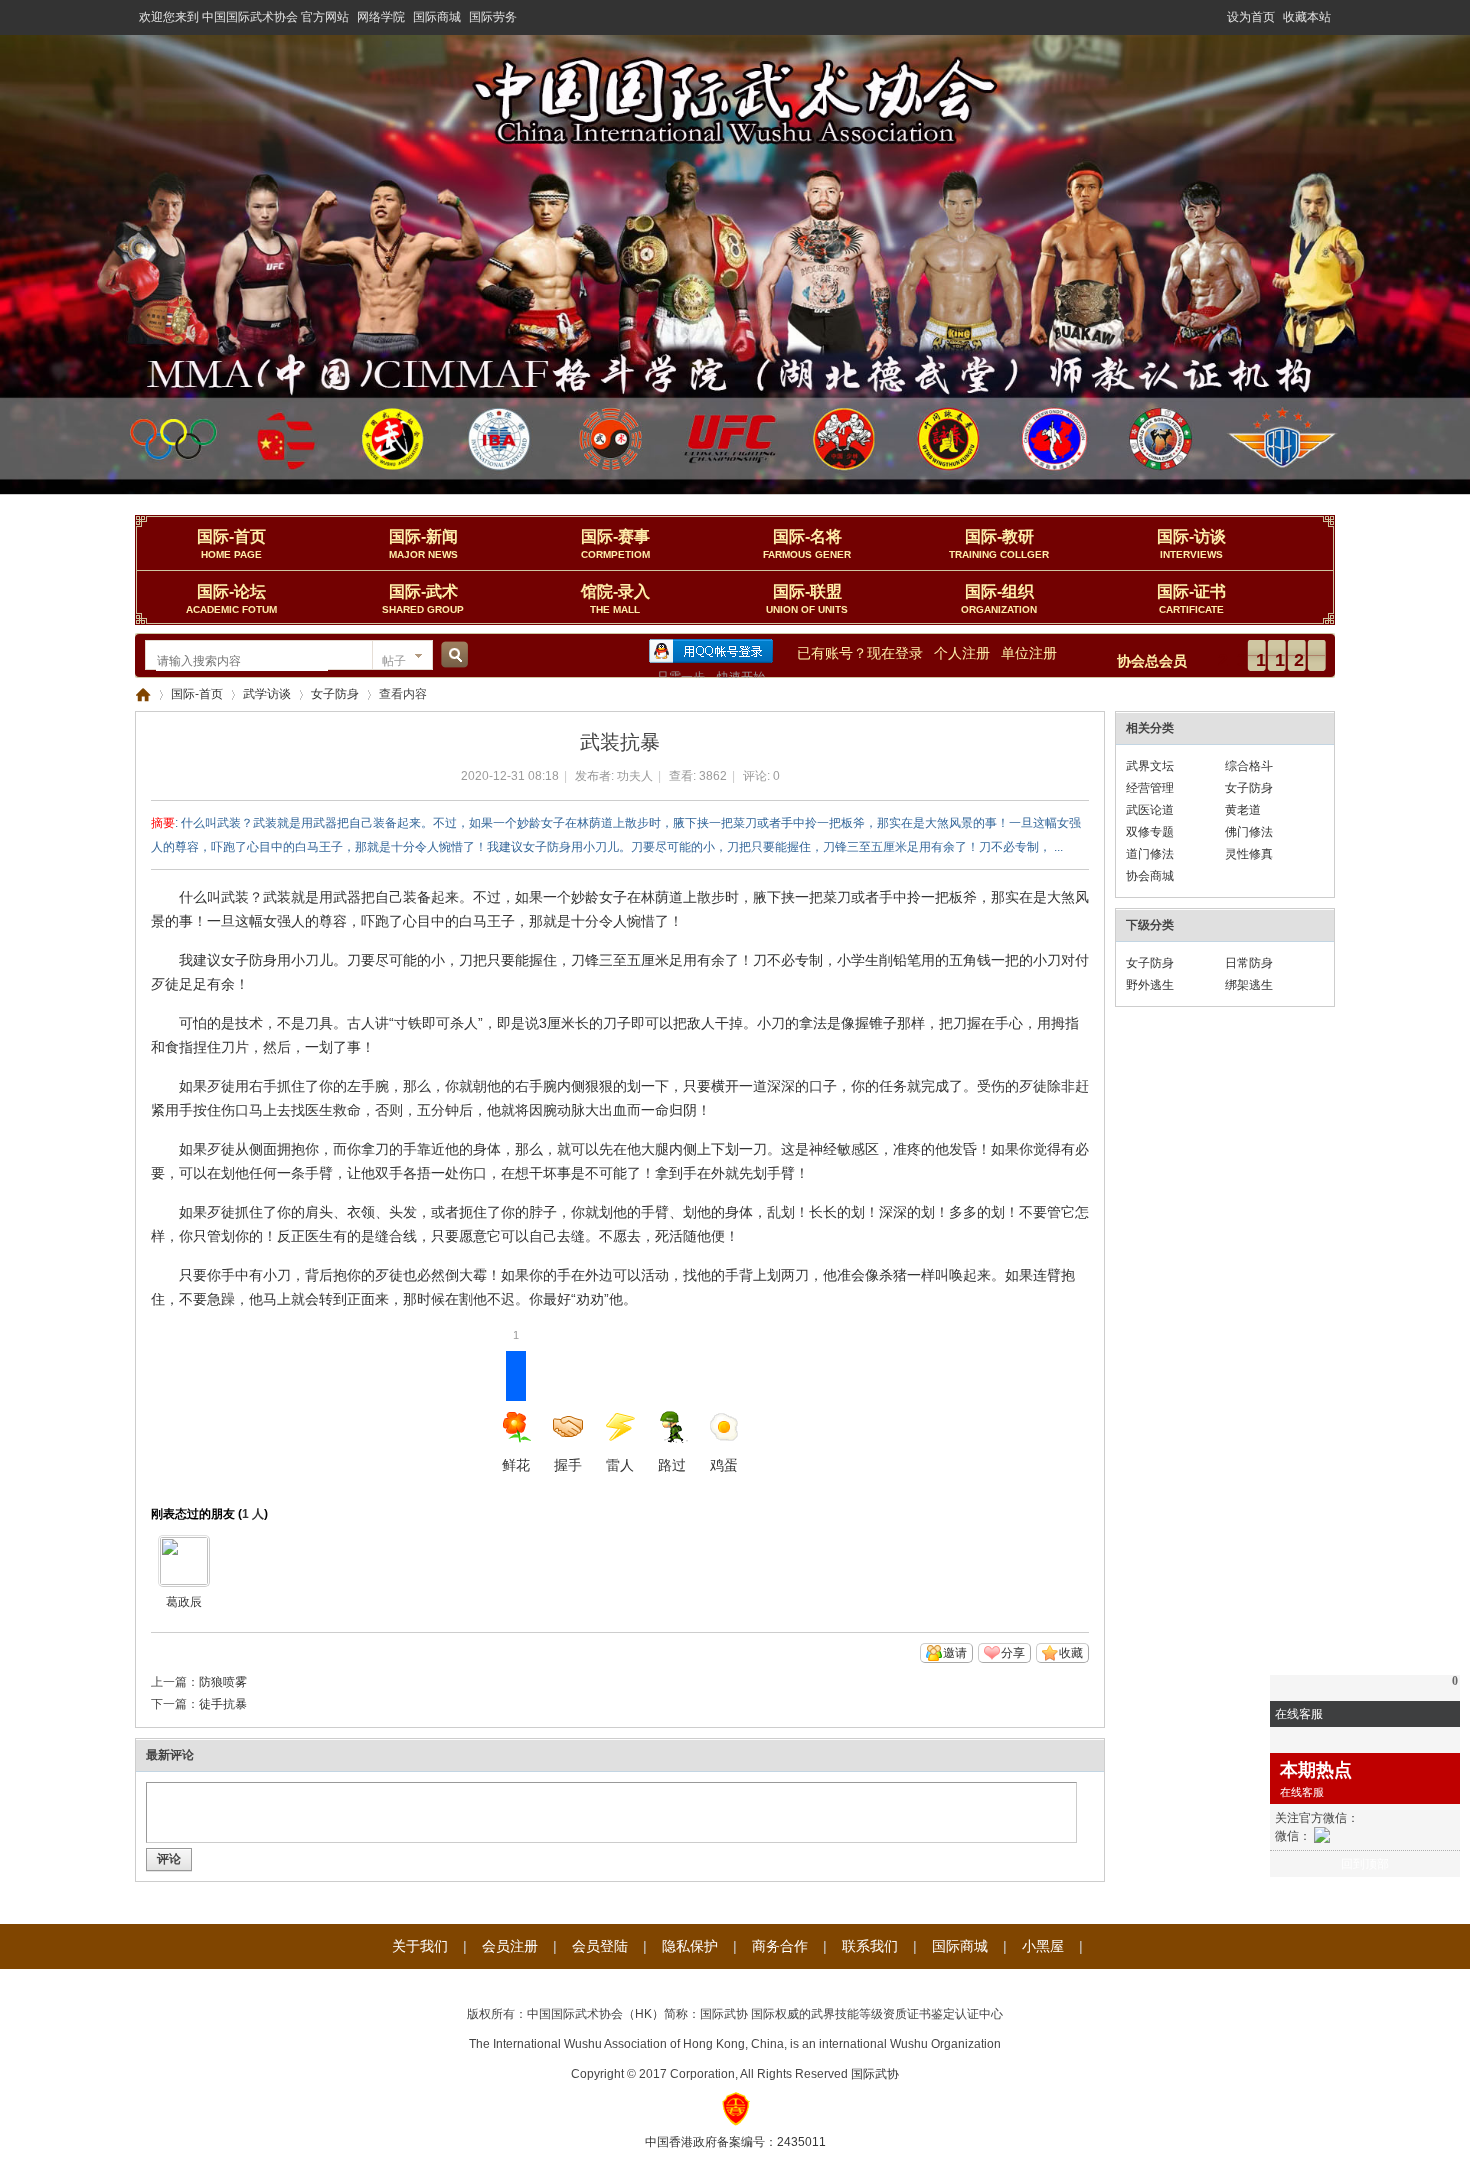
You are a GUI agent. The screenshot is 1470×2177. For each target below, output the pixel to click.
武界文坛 (1150, 766)
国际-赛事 (615, 544)
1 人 (253, 1514)
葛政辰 (184, 1602)
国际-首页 (231, 544)
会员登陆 (600, 1946)
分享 (1013, 1653)
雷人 (620, 1465)
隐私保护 (690, 1946)
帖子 (394, 661)
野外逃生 (1150, 985)
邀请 (955, 1653)
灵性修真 (1249, 854)
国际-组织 (999, 599)
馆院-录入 (615, 599)
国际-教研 (999, 544)
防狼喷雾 (223, 1682)
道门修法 (1150, 854)
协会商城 (1150, 876)
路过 (672, 1465)
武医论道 (1150, 810)
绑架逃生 (1249, 985)
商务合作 (780, 1946)
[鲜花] (184, 1561)
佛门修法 (1249, 832)
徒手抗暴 (223, 1704)
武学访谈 (267, 694)
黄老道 (1243, 810)
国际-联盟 (807, 599)
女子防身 (335, 694)
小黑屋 (1043, 1946)
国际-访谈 (1191, 544)
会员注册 (510, 1946)
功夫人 (635, 776)
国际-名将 (807, 544)
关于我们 (420, 1946)
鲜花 (516, 1412)
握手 (568, 1465)
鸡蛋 (724, 1465)
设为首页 (1251, 17)
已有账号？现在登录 (860, 653)
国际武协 (875, 2074)
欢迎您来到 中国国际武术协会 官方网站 (244, 17)
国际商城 (437, 17)
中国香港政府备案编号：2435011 (735, 2142)
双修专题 (1150, 832)
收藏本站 (1307, 17)
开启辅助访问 (1218, 14)
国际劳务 (493, 17)
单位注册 (1029, 653)
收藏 (1071, 1653)
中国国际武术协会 (143, 694)
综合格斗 (1249, 766)
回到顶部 (1365, 1864)
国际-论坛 (231, 599)
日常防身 (1249, 963)
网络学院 (381, 17)
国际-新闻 (423, 544)
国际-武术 (423, 599)
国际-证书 (1191, 599)
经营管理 (1150, 788)
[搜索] (452, 661)
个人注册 (962, 653)
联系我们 (870, 1946)
